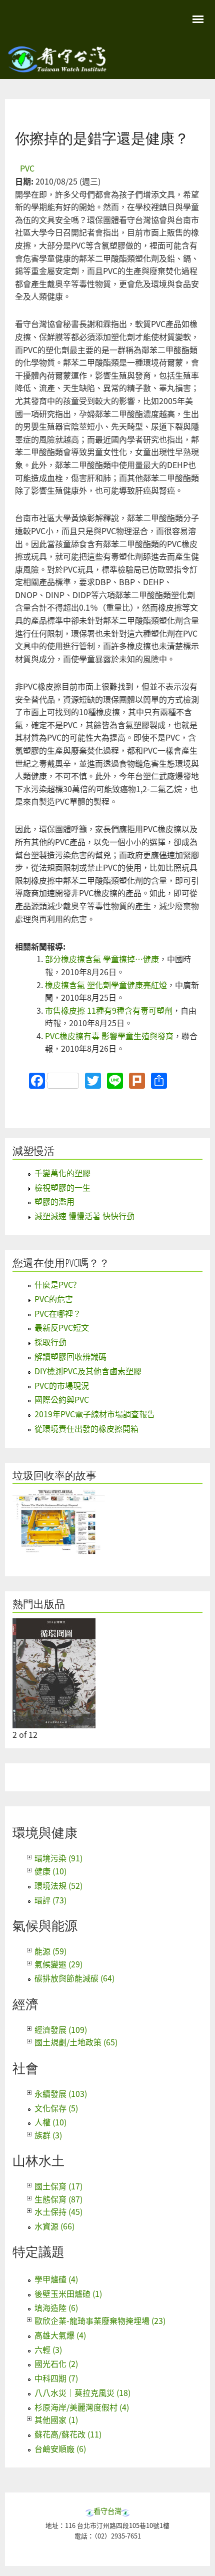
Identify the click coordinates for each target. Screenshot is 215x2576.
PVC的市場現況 (62, 1385)
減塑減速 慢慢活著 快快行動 (84, 1216)
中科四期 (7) (56, 2378)
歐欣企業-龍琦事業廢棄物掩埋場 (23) (100, 2320)
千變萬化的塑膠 (62, 1173)
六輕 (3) (48, 2349)
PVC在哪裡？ (58, 1313)
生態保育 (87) (58, 2199)
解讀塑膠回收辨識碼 (70, 1356)
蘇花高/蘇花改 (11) (68, 2434)
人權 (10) (50, 2122)
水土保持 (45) (58, 2211)
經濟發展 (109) (61, 2029)
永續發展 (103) (61, 2093)
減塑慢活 (33, 1151)
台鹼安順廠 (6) (60, 2448)
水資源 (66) (54, 2226)
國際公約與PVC (62, 1399)
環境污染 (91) (58, 1858)
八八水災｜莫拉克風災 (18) (82, 2392)
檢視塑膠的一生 (62, 1187)
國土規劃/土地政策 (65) (76, 2042)
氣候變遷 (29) (58, 1964)
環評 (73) (50, 1900)
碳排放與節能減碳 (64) (74, 1978)
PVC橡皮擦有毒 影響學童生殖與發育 (109, 1036)
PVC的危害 (54, 1299)
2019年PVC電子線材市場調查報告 (95, 1414)
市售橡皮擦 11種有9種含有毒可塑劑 (109, 1010)
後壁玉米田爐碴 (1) (68, 2293)
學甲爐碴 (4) (56, 2279)
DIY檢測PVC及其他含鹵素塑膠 (88, 1371)
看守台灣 (107, 2511)
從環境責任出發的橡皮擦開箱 (86, 1428)
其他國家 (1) (56, 2419)
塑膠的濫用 (54, 1201)
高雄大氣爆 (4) (60, 2335)
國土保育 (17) (58, 2186)
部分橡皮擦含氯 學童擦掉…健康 (102, 959)
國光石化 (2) (56, 2363)
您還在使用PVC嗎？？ (61, 1263)
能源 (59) (50, 1951)
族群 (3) (48, 2135)
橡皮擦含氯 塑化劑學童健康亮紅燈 (106, 985)
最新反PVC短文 (62, 1327)
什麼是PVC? (56, 1284)
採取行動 (50, 1342)
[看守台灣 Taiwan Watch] (57, 68)
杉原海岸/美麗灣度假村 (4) (82, 2407)
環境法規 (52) (58, 1885)
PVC (27, 168)
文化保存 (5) (56, 2108)
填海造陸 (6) (56, 2307)
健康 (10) (50, 1871)
